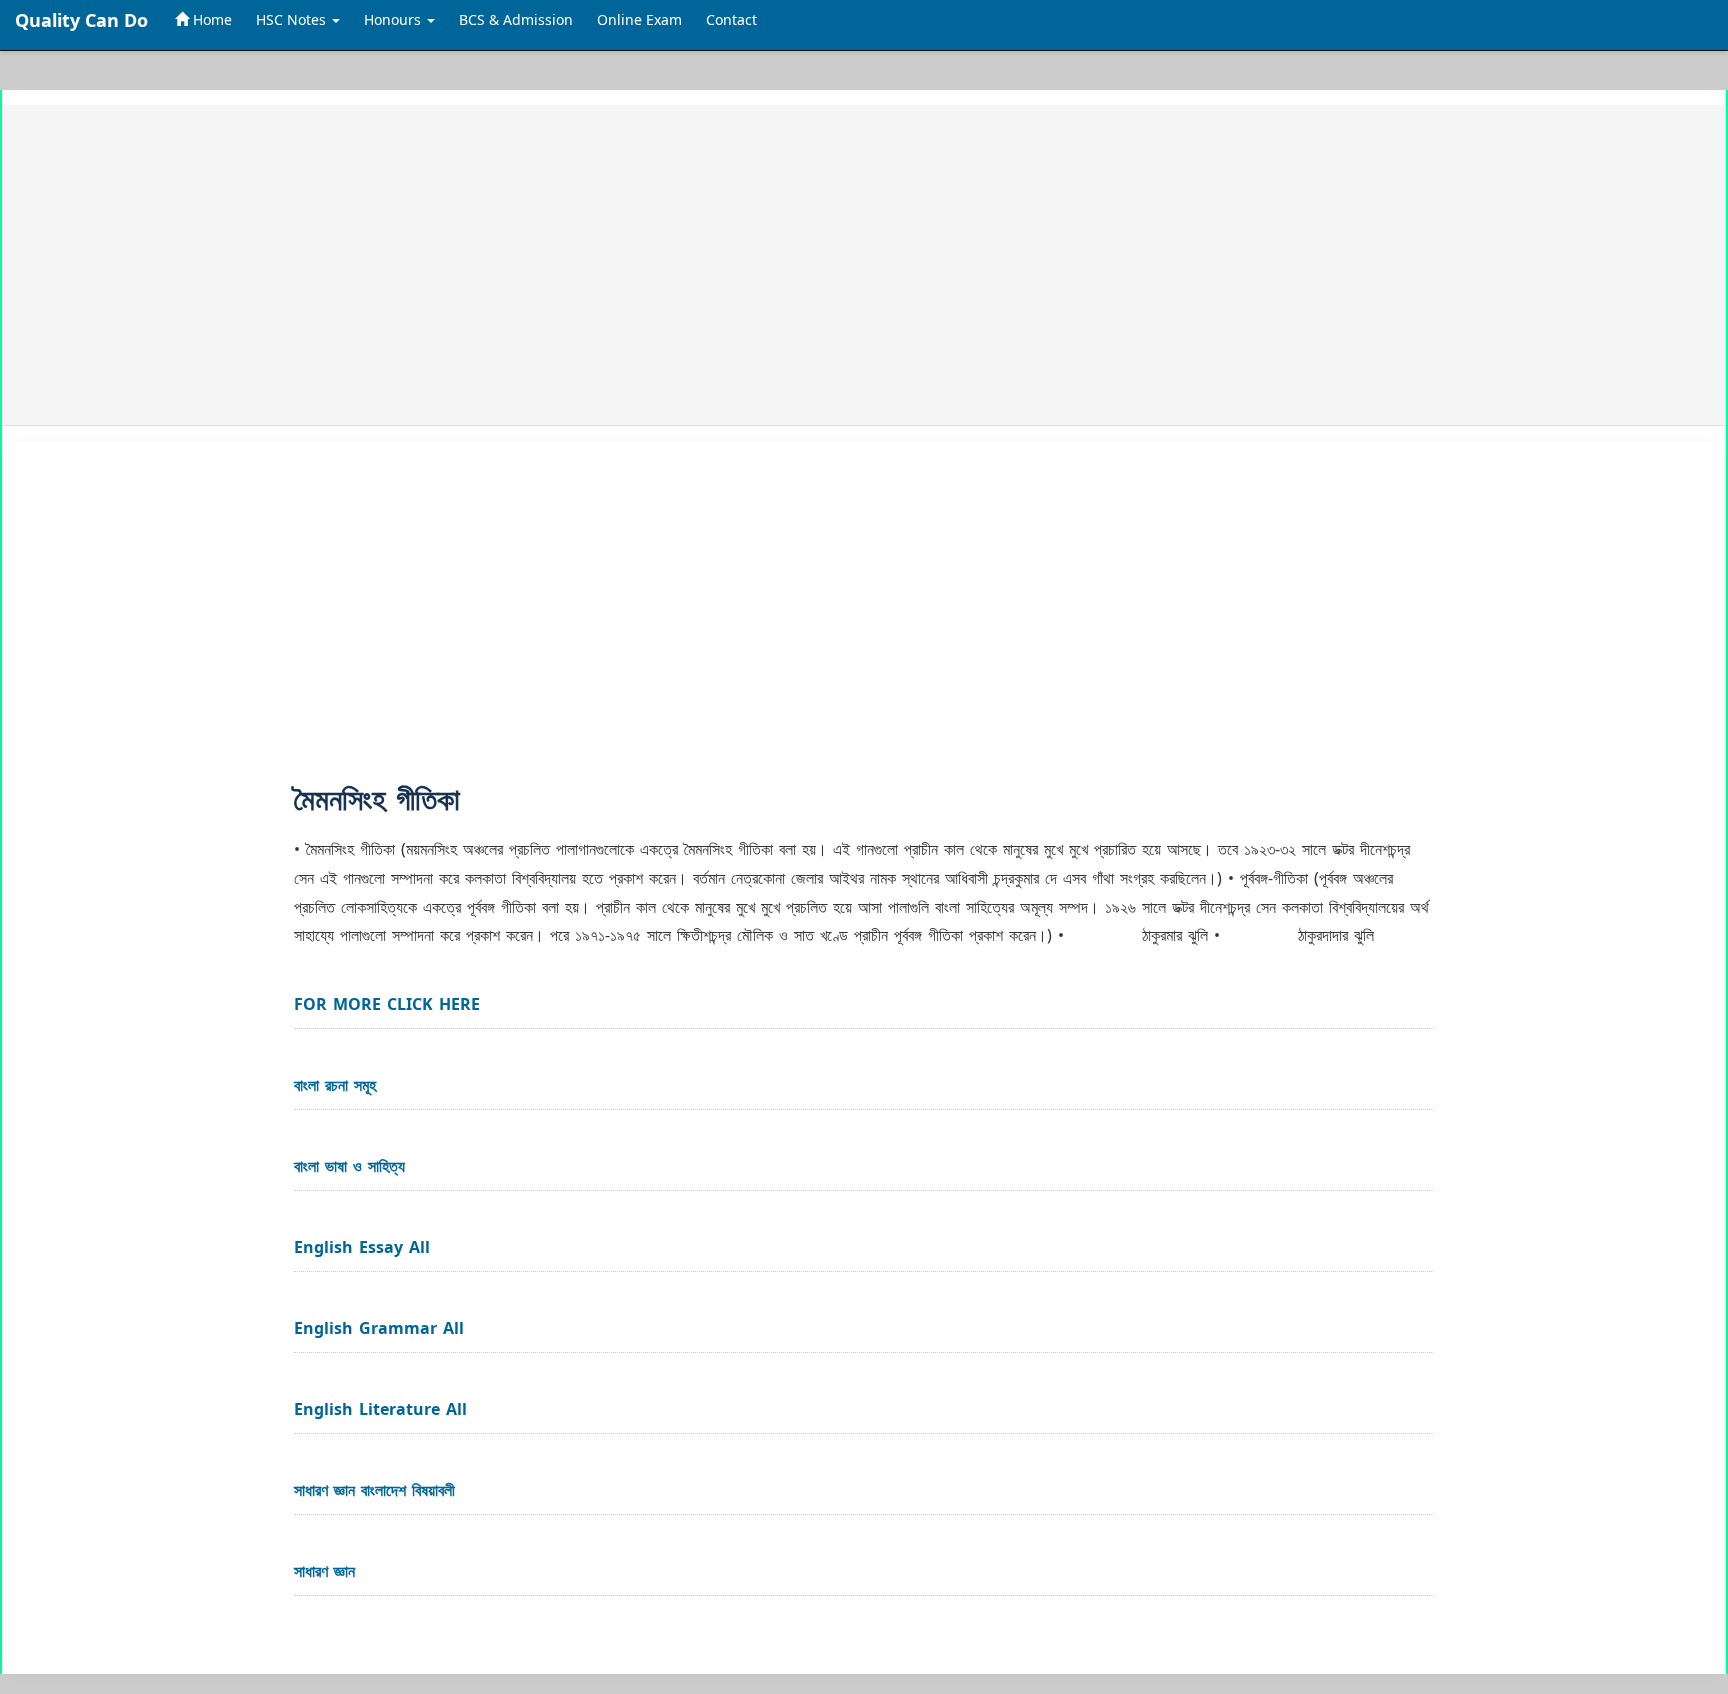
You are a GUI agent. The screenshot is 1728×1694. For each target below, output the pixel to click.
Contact (731, 19)
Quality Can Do (81, 20)
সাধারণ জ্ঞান (324, 1571)
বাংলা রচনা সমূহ (335, 1085)
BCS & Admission (516, 19)
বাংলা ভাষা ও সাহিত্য (349, 1166)
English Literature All (380, 1409)
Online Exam (639, 19)
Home (210, 19)
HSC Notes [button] (293, 19)
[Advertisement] (629, 265)
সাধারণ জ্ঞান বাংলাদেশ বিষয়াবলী (374, 1490)
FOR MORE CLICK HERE (387, 1004)
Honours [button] (394, 19)
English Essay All (362, 1247)
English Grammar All (379, 1328)
